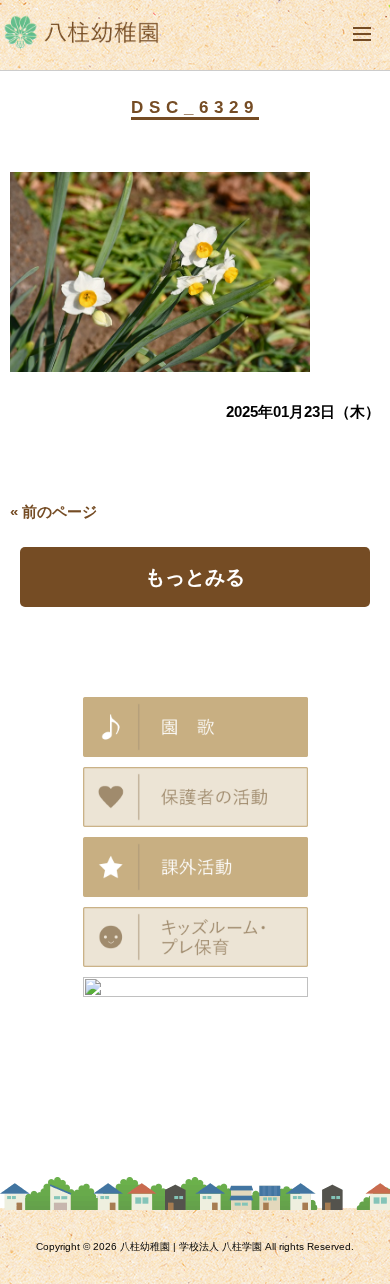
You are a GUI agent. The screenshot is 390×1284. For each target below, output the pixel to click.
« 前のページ (53, 511)
